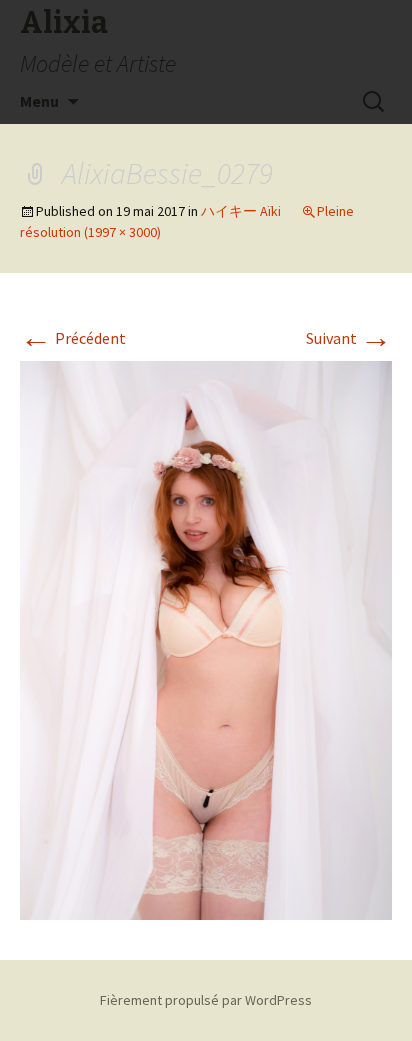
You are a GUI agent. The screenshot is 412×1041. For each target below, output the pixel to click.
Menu (39, 101)
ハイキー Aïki (241, 211)
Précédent (73, 338)
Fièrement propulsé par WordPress (206, 1000)
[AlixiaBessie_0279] (206, 638)
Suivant (349, 338)
